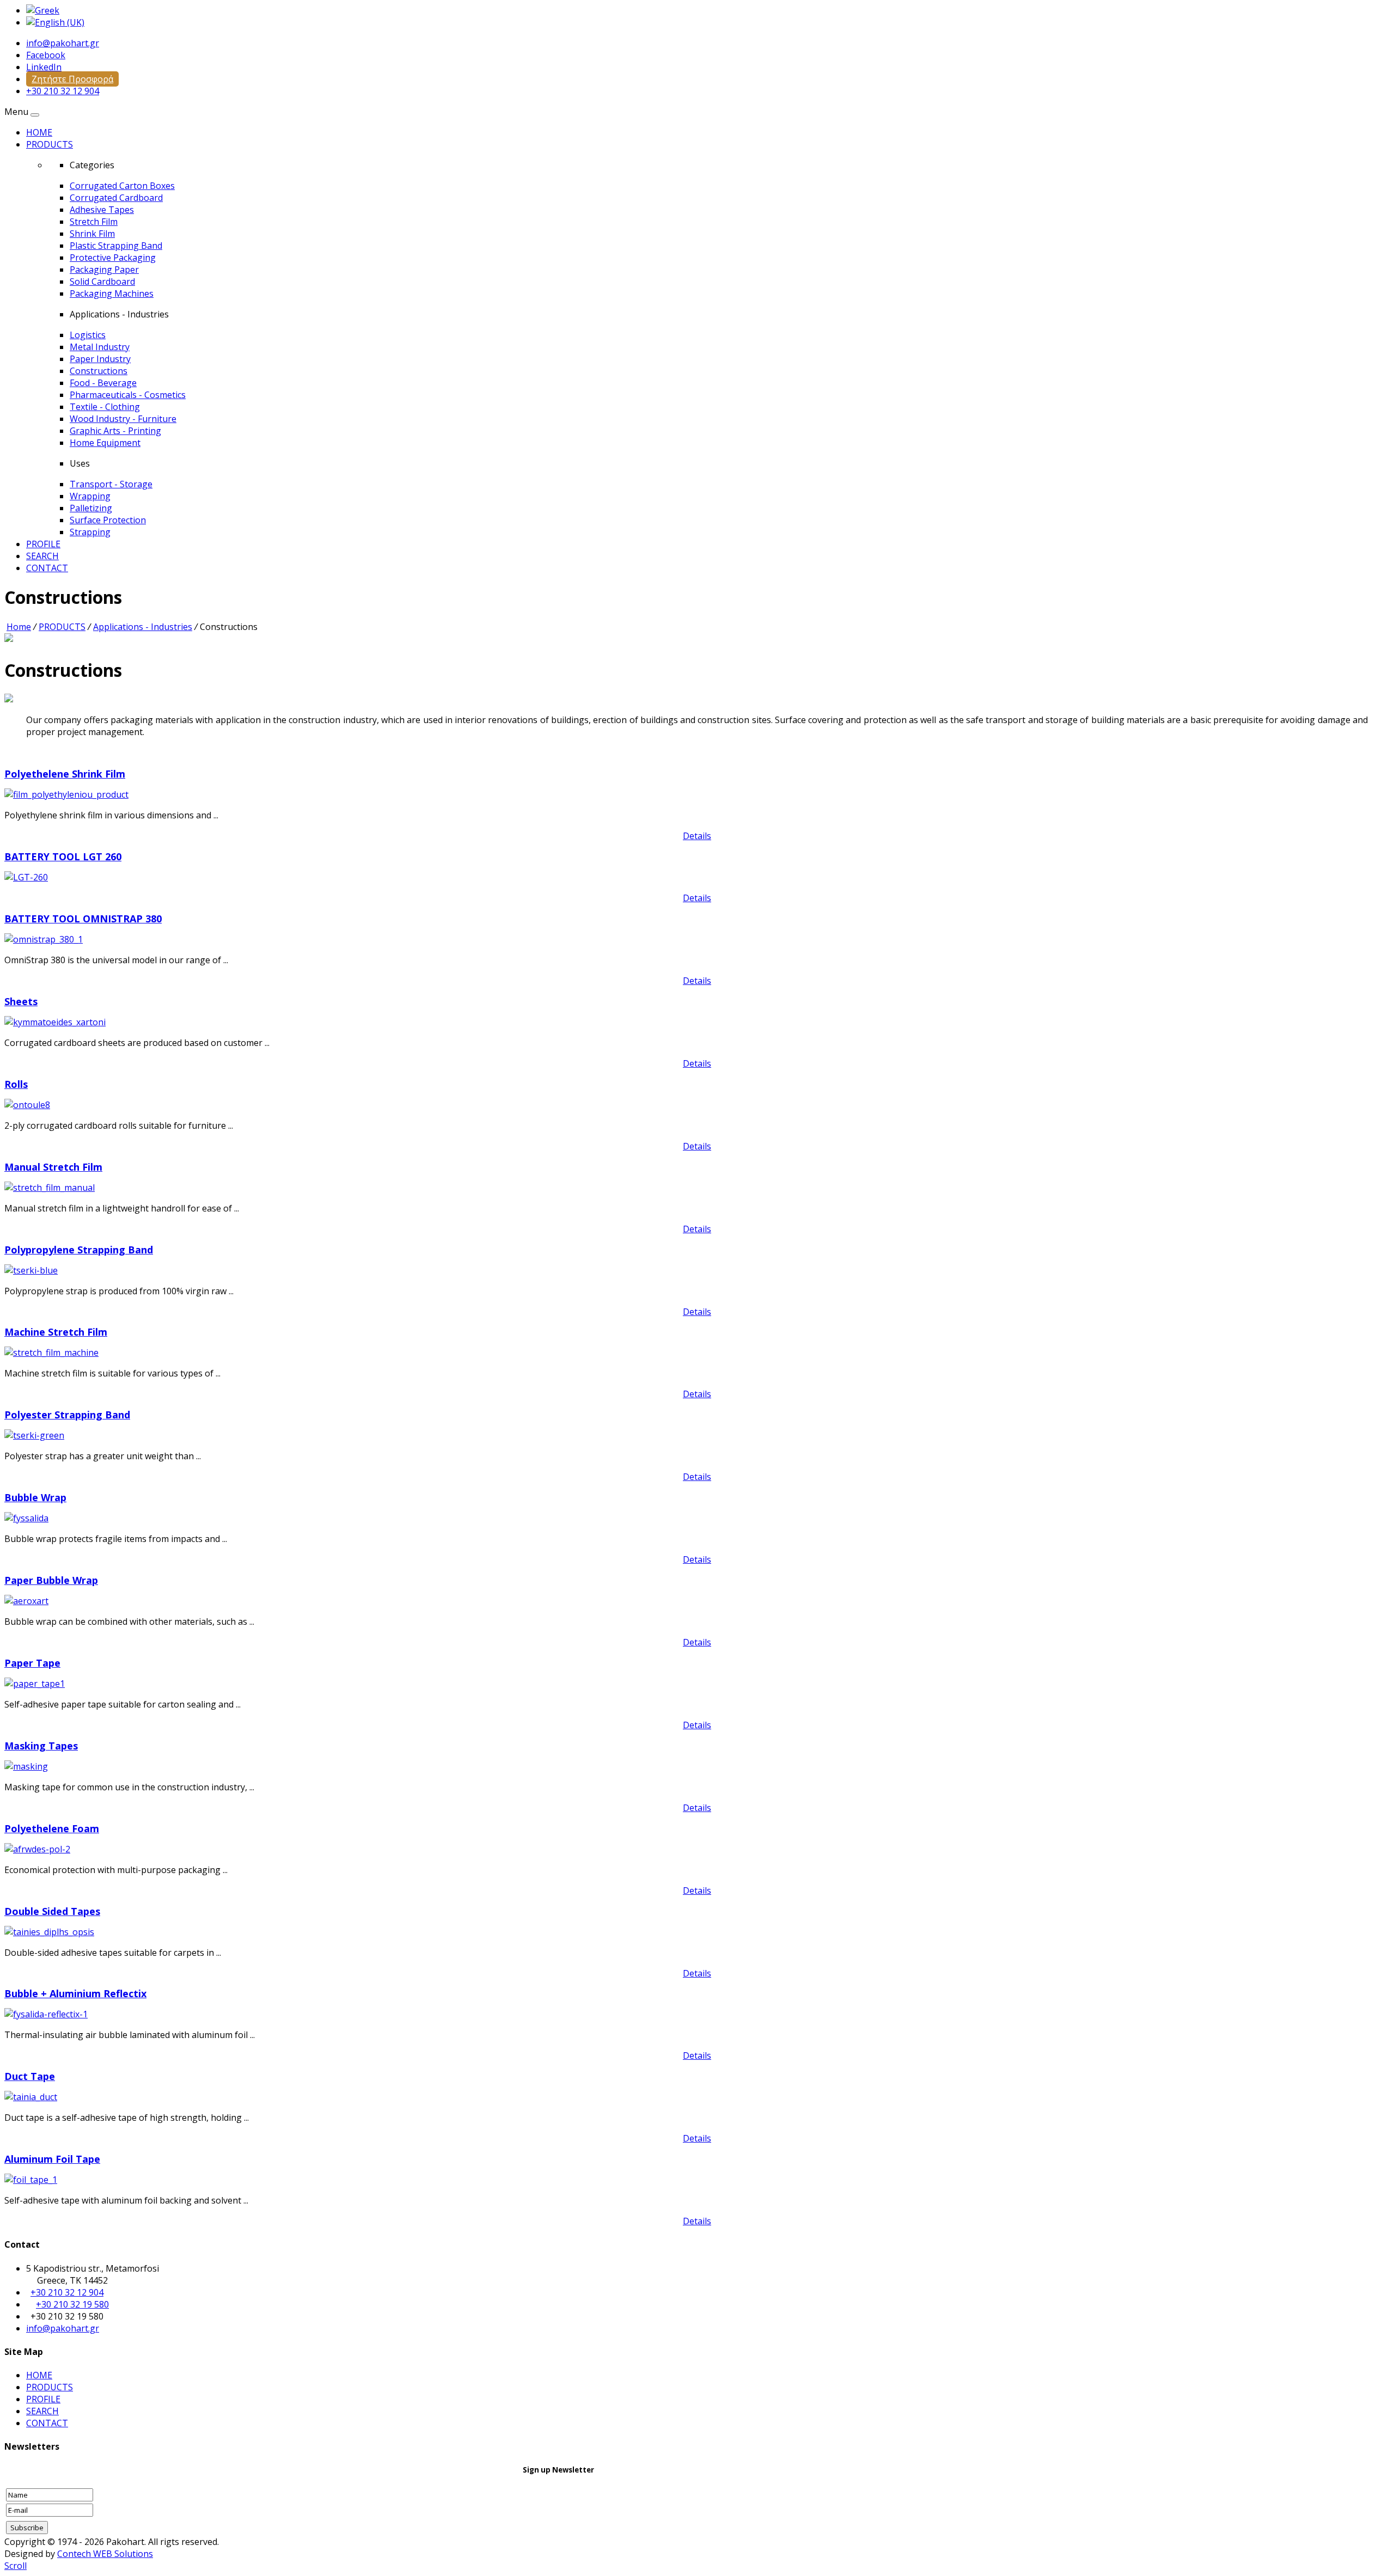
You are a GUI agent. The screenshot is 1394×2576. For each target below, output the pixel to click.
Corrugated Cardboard (116, 198)
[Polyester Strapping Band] (34, 1435)
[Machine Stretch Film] (51, 1353)
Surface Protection (108, 520)
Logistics (88, 335)
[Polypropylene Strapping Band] (31, 1270)
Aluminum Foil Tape (52, 2159)
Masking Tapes (41, 1746)
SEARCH (42, 556)
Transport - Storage (111, 484)
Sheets (21, 1001)
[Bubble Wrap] (26, 1518)
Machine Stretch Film (56, 1332)
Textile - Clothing (105, 407)
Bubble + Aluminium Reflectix (75, 1993)
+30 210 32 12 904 (63, 91)
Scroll (16, 2566)
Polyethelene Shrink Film (65, 774)
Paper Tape (32, 1663)
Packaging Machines (112, 293)
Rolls (16, 1084)
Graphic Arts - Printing (115, 431)
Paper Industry (100, 359)
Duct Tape (30, 2076)
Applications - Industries (143, 627)
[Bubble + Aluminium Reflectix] (46, 2014)
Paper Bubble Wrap (51, 1580)
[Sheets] (55, 1022)
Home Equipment (105, 443)
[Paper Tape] (35, 1684)
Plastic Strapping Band (116, 246)
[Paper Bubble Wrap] (26, 1601)
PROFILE (43, 544)
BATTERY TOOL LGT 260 (63, 856)
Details (697, 836)
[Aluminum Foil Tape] (31, 2180)
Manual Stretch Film (53, 1167)
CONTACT (47, 568)
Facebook (46, 55)
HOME (39, 132)
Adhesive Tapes (102, 210)
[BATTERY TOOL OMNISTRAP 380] (44, 939)
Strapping (90, 532)
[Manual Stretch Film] (50, 1188)
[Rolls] (27, 1105)
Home (19, 627)
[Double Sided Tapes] (49, 1932)
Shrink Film (92, 234)
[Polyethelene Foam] (37, 1849)
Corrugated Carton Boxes (122, 186)
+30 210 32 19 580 (72, 2304)
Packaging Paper (104, 270)
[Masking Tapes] (26, 1766)
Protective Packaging (113, 258)
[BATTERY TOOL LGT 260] (26, 877)
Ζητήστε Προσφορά (72, 79)
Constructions (99, 371)
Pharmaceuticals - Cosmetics (128, 395)
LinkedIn (44, 67)
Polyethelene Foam (52, 1828)
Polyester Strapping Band (67, 1415)
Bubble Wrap (35, 1497)
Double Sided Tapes (52, 1911)
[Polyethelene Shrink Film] (66, 794)
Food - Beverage (103, 383)
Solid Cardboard (102, 282)
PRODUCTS (50, 144)
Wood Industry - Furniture (123, 419)
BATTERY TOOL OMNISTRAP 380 (83, 919)
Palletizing (91, 508)
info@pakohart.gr (63, 43)
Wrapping (90, 496)
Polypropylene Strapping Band (79, 1250)
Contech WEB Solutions (105, 2554)
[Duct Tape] (31, 2097)
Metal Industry (100, 347)
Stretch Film (94, 222)
